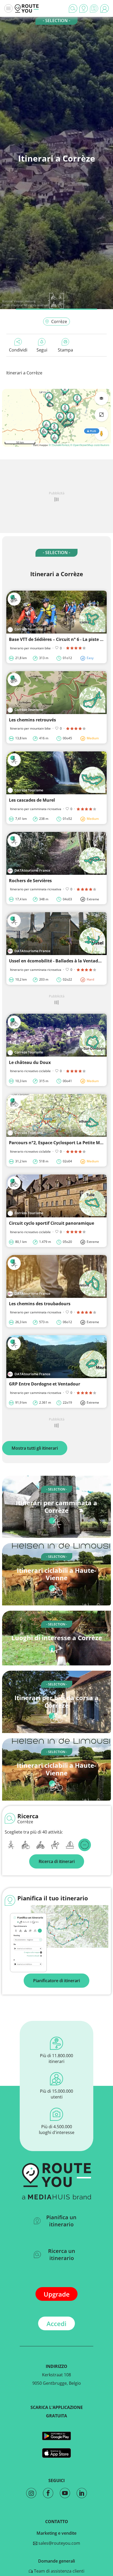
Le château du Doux (30, 1062)
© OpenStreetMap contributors (90, 445)
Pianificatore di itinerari (56, 1981)
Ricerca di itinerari (57, 1861)
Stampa (65, 350)
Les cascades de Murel (32, 800)
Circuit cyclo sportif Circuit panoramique (52, 1223)
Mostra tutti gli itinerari (35, 1448)
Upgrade (57, 2294)
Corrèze (59, 322)
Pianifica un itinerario (61, 2221)
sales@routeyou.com (59, 2543)
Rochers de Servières (30, 881)
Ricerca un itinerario (62, 2254)
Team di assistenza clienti (59, 2571)
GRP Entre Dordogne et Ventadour (45, 1384)
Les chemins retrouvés (32, 720)
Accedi (56, 2324)
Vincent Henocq (24, 301)
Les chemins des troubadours (40, 1304)
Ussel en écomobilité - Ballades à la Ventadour (57, 961)
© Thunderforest (59, 445)
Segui (42, 350)
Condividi (18, 350)
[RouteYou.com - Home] (27, 8)
